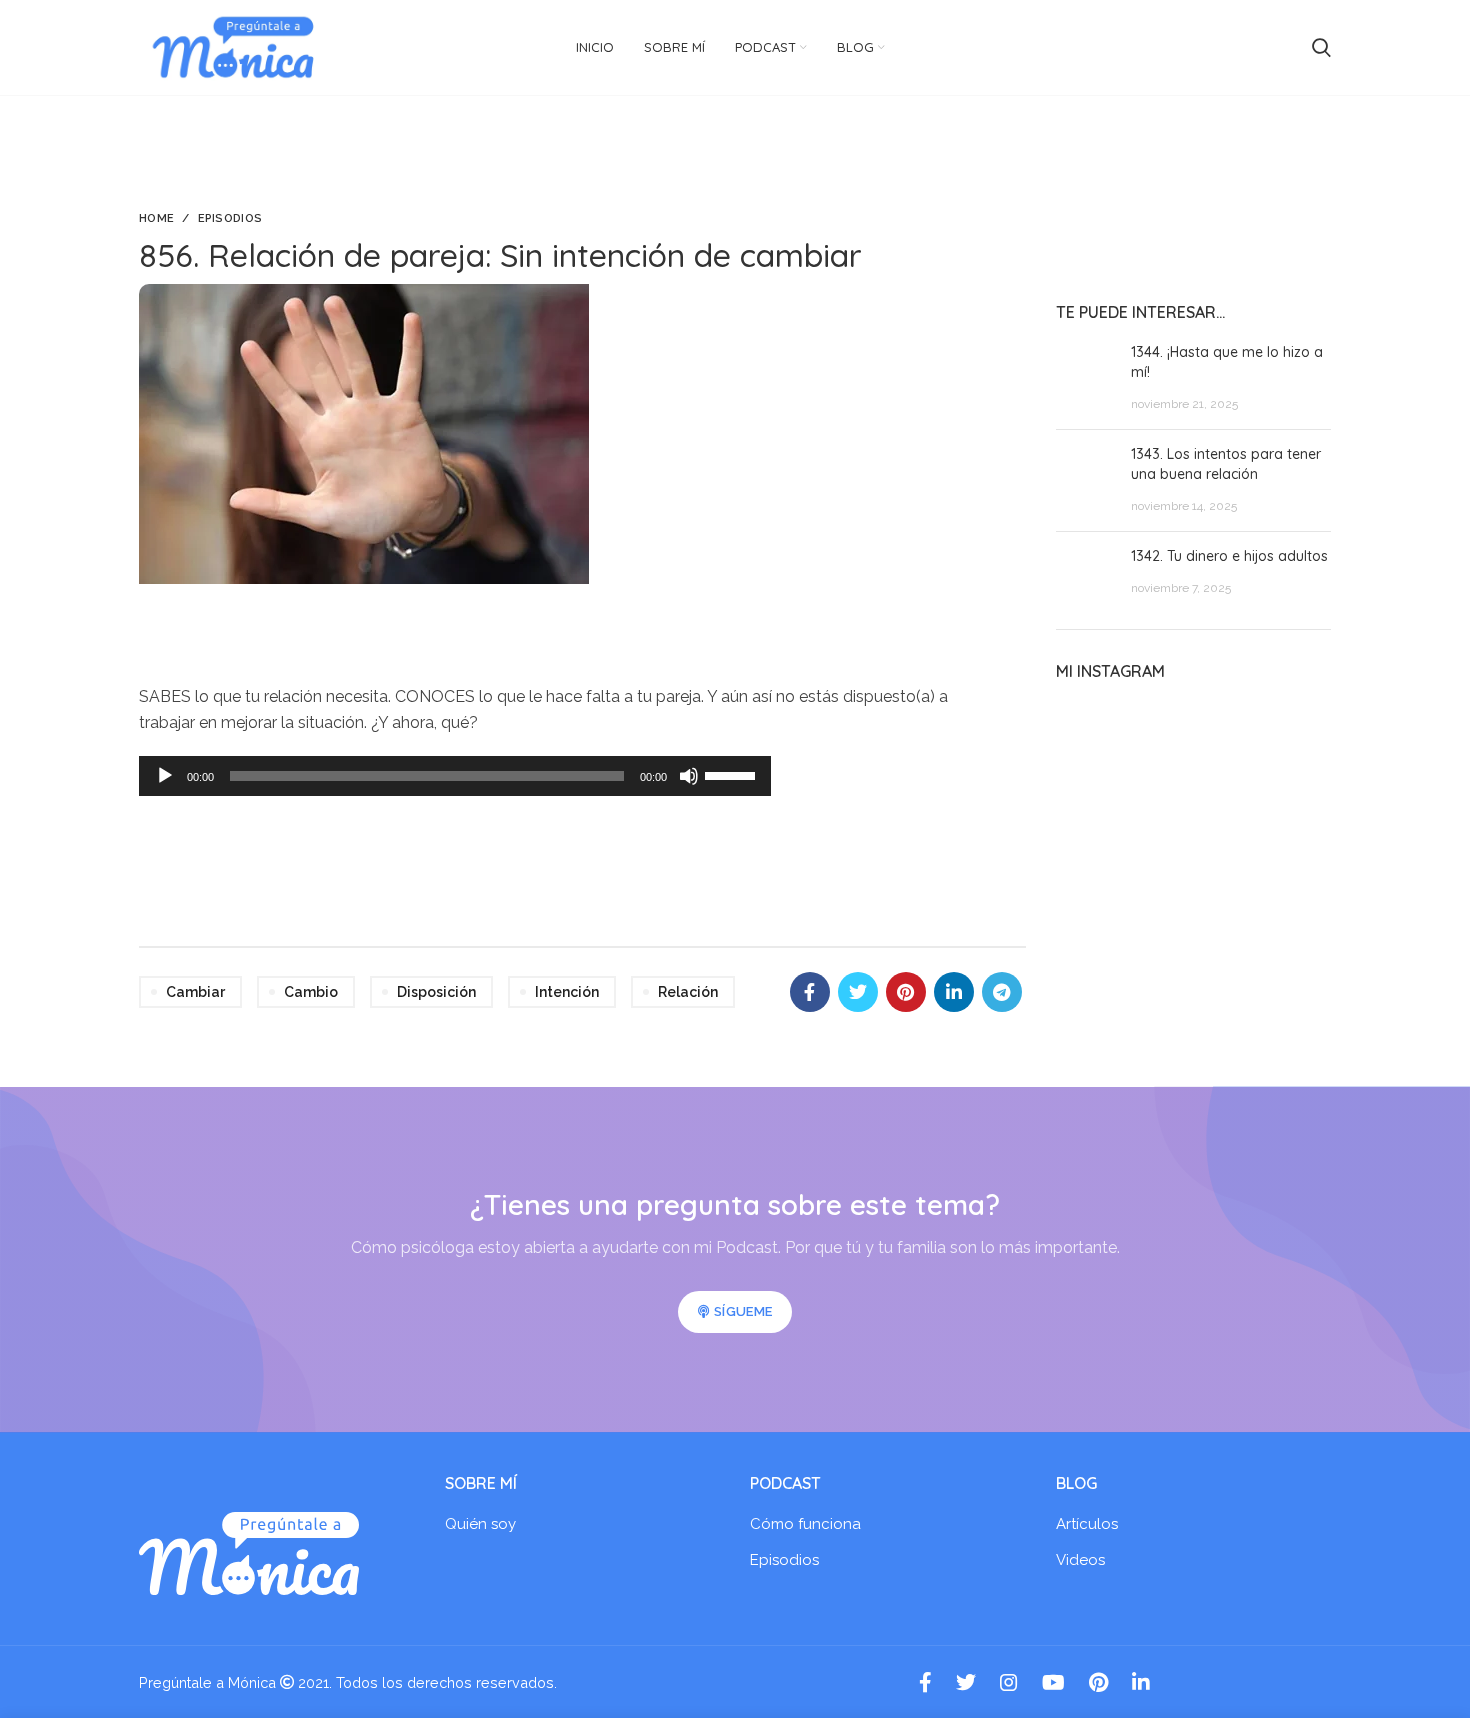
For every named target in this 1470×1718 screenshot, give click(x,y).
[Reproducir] (165, 776)
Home (156, 218)
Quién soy (480, 1524)
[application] (455, 776)
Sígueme (743, 1311)
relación (688, 992)
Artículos (1087, 1524)
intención (567, 992)
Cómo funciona (805, 1524)
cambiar (195, 992)
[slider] (733, 774)
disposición (436, 992)
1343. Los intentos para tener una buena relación (1226, 464)
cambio (311, 992)
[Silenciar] (689, 776)
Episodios (230, 218)
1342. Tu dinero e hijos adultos (1229, 556)
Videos (1080, 1560)
